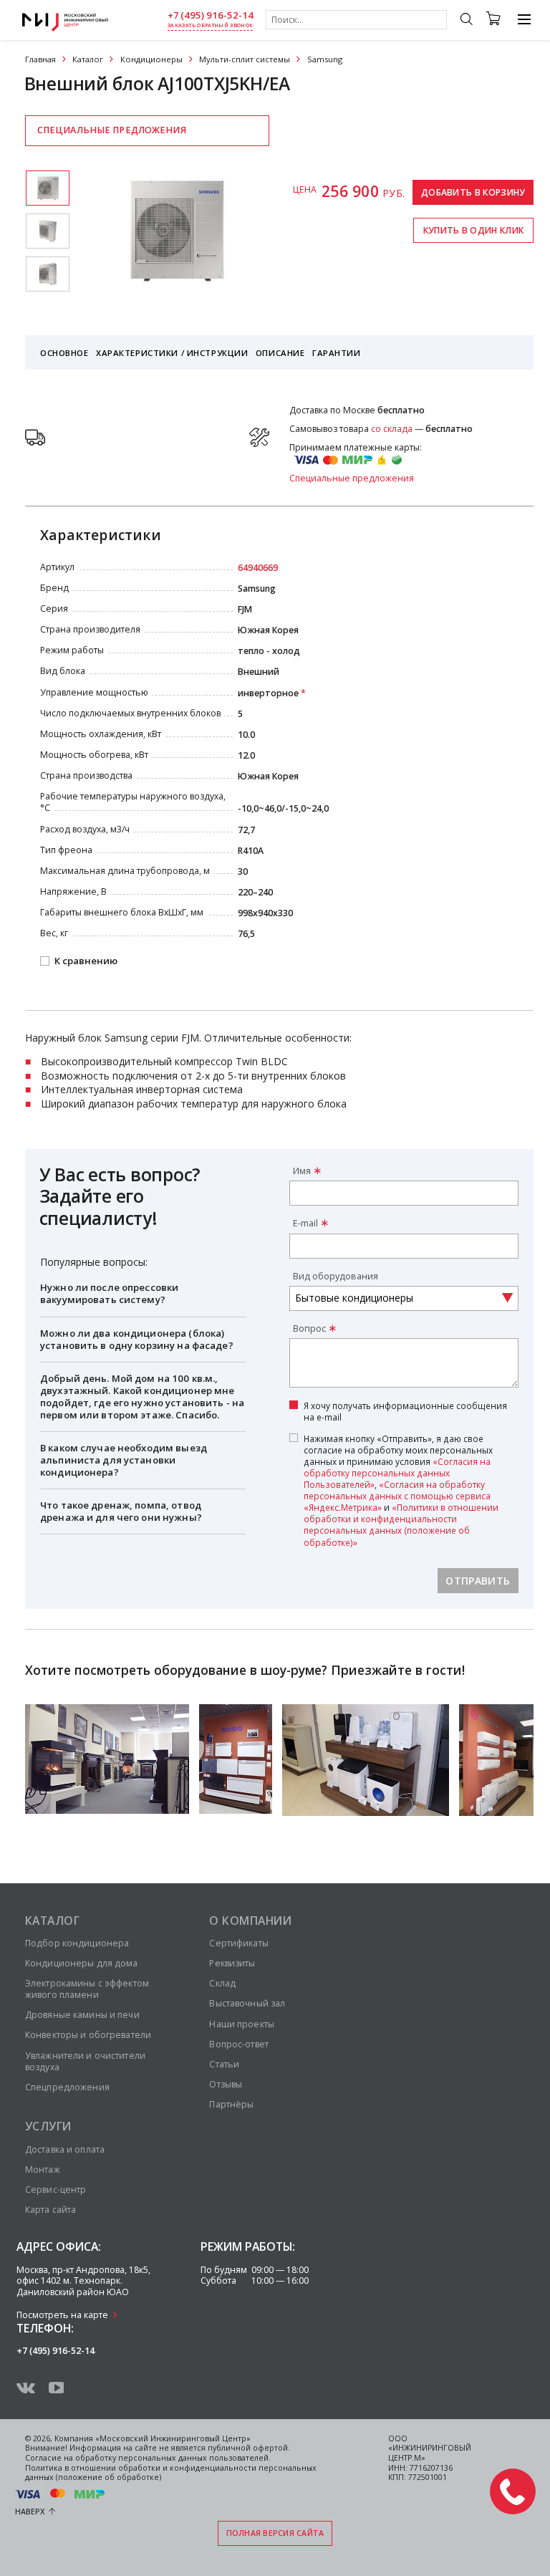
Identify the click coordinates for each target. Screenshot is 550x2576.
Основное (64, 353)
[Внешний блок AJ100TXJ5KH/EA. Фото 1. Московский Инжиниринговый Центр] (48, 188)
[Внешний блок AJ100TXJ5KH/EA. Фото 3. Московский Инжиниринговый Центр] (48, 274)
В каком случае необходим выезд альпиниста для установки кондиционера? (124, 1460)
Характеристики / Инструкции (172, 353)
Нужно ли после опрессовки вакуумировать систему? (109, 1293)
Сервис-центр (56, 2190)
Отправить (478, 1581)
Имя (302, 1171)
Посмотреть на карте (62, 2315)
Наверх (30, 2512)
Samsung (325, 59)
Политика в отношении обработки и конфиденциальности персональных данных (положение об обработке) (171, 2473)
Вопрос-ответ (238, 2044)
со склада (392, 429)
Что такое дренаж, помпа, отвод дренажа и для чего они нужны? (121, 1511)
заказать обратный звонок (210, 25)
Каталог (88, 59)
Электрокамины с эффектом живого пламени (87, 1989)
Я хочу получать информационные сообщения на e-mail (405, 1411)
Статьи (224, 2064)
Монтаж (43, 2169)
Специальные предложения (112, 130)
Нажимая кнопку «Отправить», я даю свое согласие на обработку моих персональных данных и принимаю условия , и (401, 1490)
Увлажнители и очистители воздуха (85, 2061)
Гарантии (337, 353)
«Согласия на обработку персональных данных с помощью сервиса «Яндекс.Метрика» (397, 1496)
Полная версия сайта (275, 2533)
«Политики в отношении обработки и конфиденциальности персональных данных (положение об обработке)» (401, 1524)
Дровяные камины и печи (82, 2015)
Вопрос (309, 1328)
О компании (250, 1921)
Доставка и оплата (65, 2149)
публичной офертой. (249, 2448)
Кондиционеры (151, 59)
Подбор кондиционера (77, 1943)
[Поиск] (466, 21)
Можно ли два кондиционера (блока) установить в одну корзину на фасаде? (137, 1339)
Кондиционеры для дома (82, 1963)
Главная (40, 59)
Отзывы (226, 2084)
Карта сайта (50, 2210)
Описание (280, 353)
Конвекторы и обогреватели (88, 2035)
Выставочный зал (247, 2003)
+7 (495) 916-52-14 (211, 15)
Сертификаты (238, 1943)
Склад (222, 1983)
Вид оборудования (336, 1276)
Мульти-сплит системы (245, 59)
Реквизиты (232, 1963)
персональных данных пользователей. (194, 2458)
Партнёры (231, 2104)
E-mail (305, 1223)
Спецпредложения (67, 2087)
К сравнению (86, 961)
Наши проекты (241, 2024)
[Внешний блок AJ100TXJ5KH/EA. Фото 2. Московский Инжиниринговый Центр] (48, 231)
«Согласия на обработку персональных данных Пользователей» (397, 1473)
